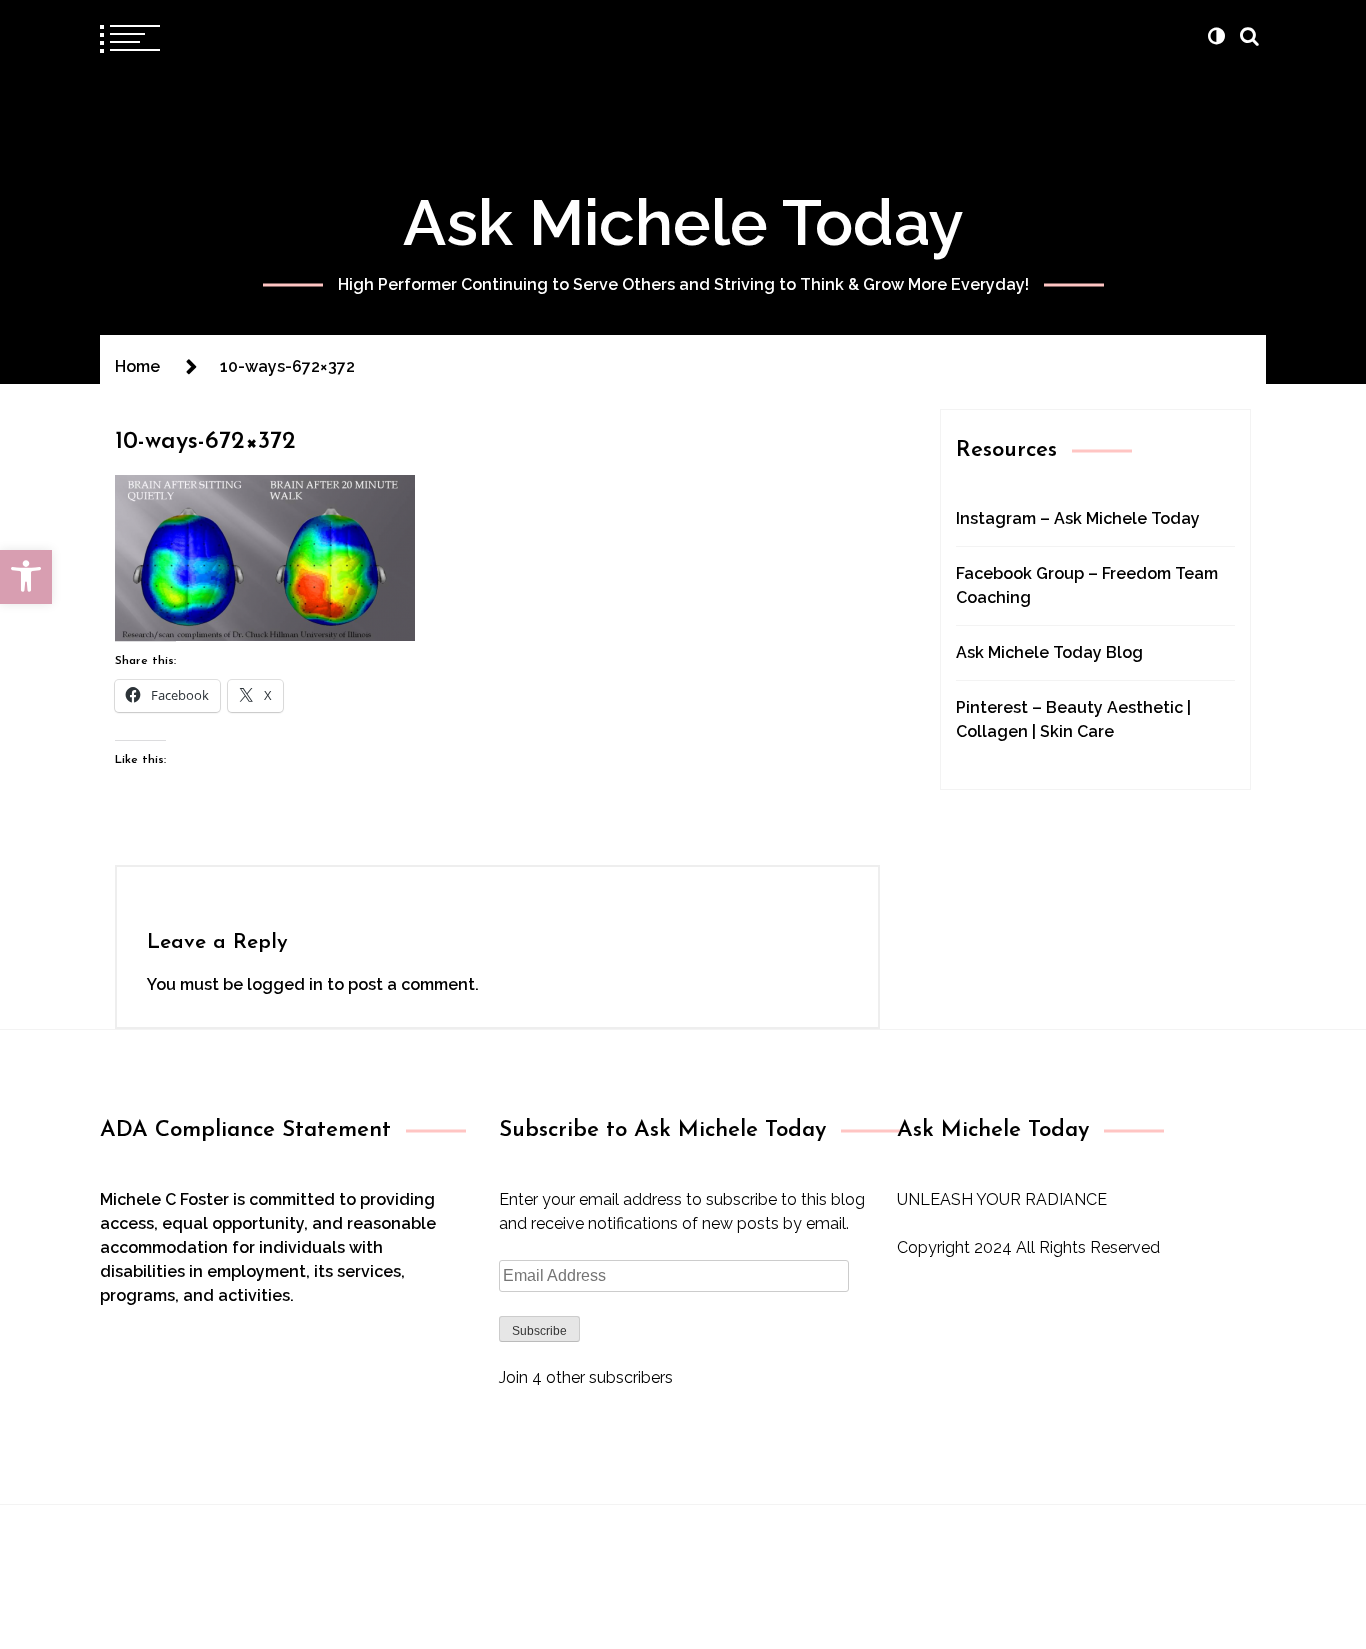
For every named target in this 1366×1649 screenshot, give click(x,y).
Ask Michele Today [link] (683, 222)
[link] (26, 577)
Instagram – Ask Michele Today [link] (1078, 518)
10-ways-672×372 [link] (205, 442)
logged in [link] (285, 984)
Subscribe (539, 1331)
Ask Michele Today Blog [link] (1049, 652)
